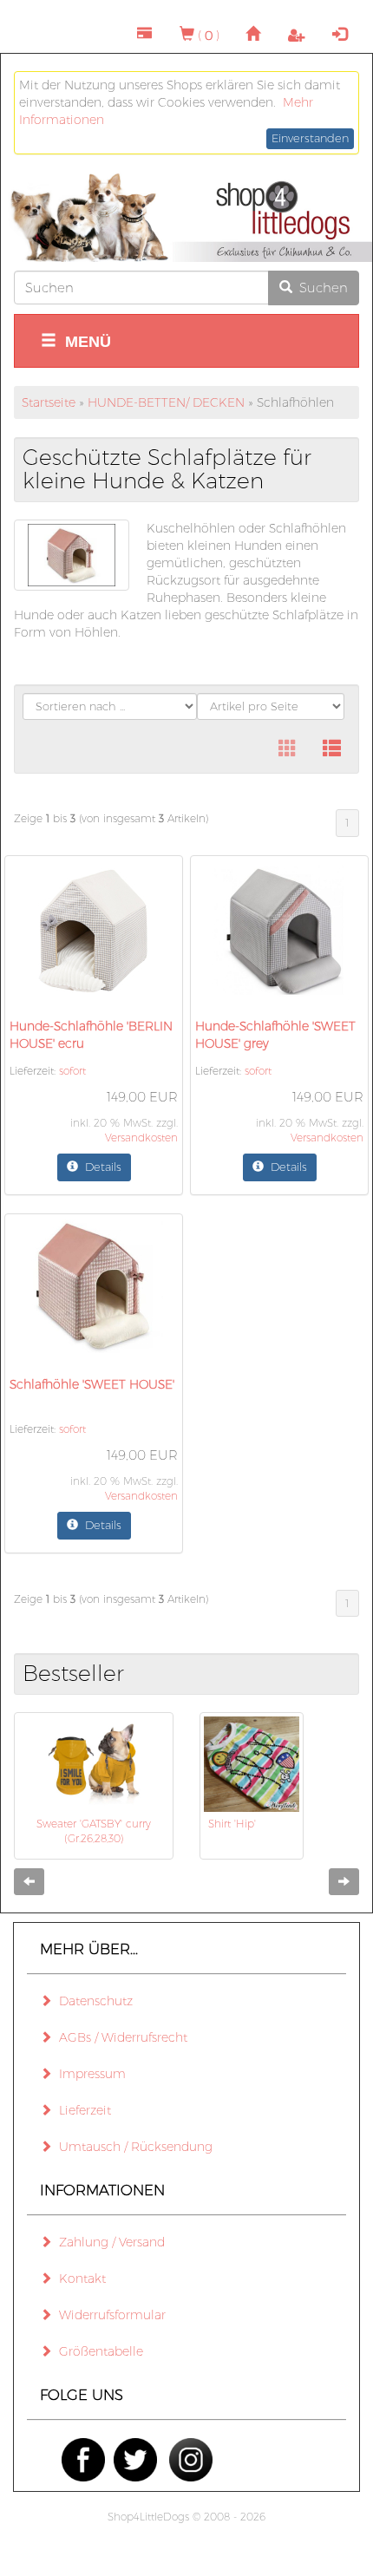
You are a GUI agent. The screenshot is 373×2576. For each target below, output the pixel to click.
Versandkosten (141, 1138)
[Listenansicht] (332, 749)
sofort (72, 1071)
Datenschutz (92, 2001)
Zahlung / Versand (108, 2242)
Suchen (320, 288)
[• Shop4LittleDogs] (186, 218)
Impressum (89, 2074)
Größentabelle (98, 2351)
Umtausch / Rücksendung (132, 2147)
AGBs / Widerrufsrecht (120, 2037)
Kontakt (79, 2279)
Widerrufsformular (109, 2315)
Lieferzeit (82, 2110)
